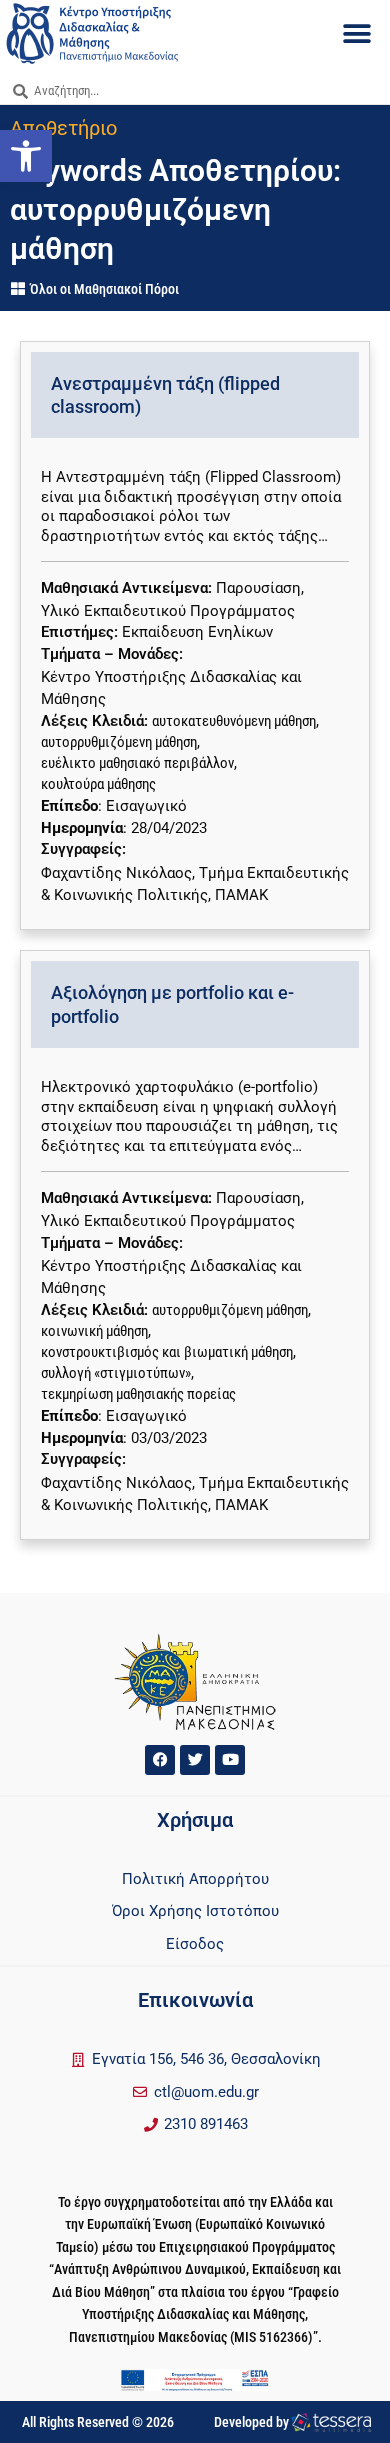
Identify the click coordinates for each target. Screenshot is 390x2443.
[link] (26, 156)
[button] (357, 34)
